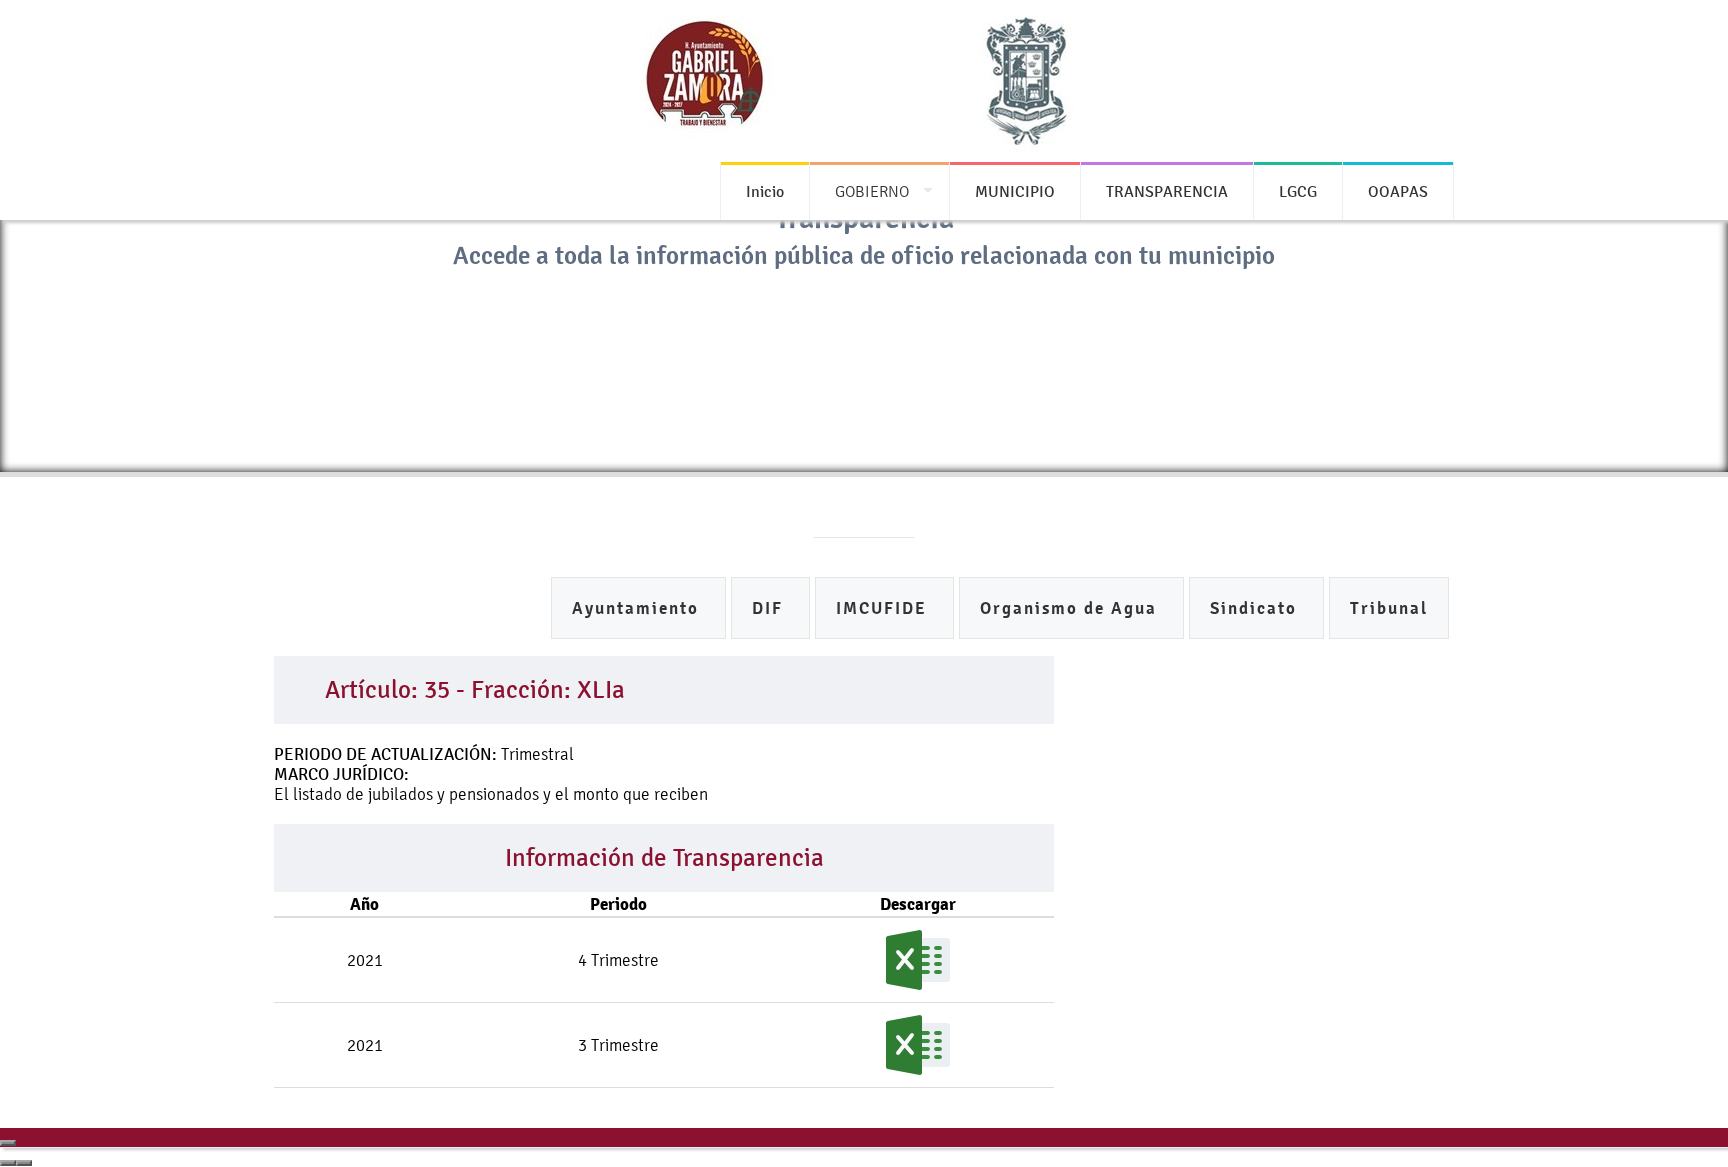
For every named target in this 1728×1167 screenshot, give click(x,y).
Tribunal (1389, 608)
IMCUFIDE (884, 608)
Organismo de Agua (1071, 608)
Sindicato (1256, 608)
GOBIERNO (872, 191)
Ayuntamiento (638, 608)
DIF (770, 608)
